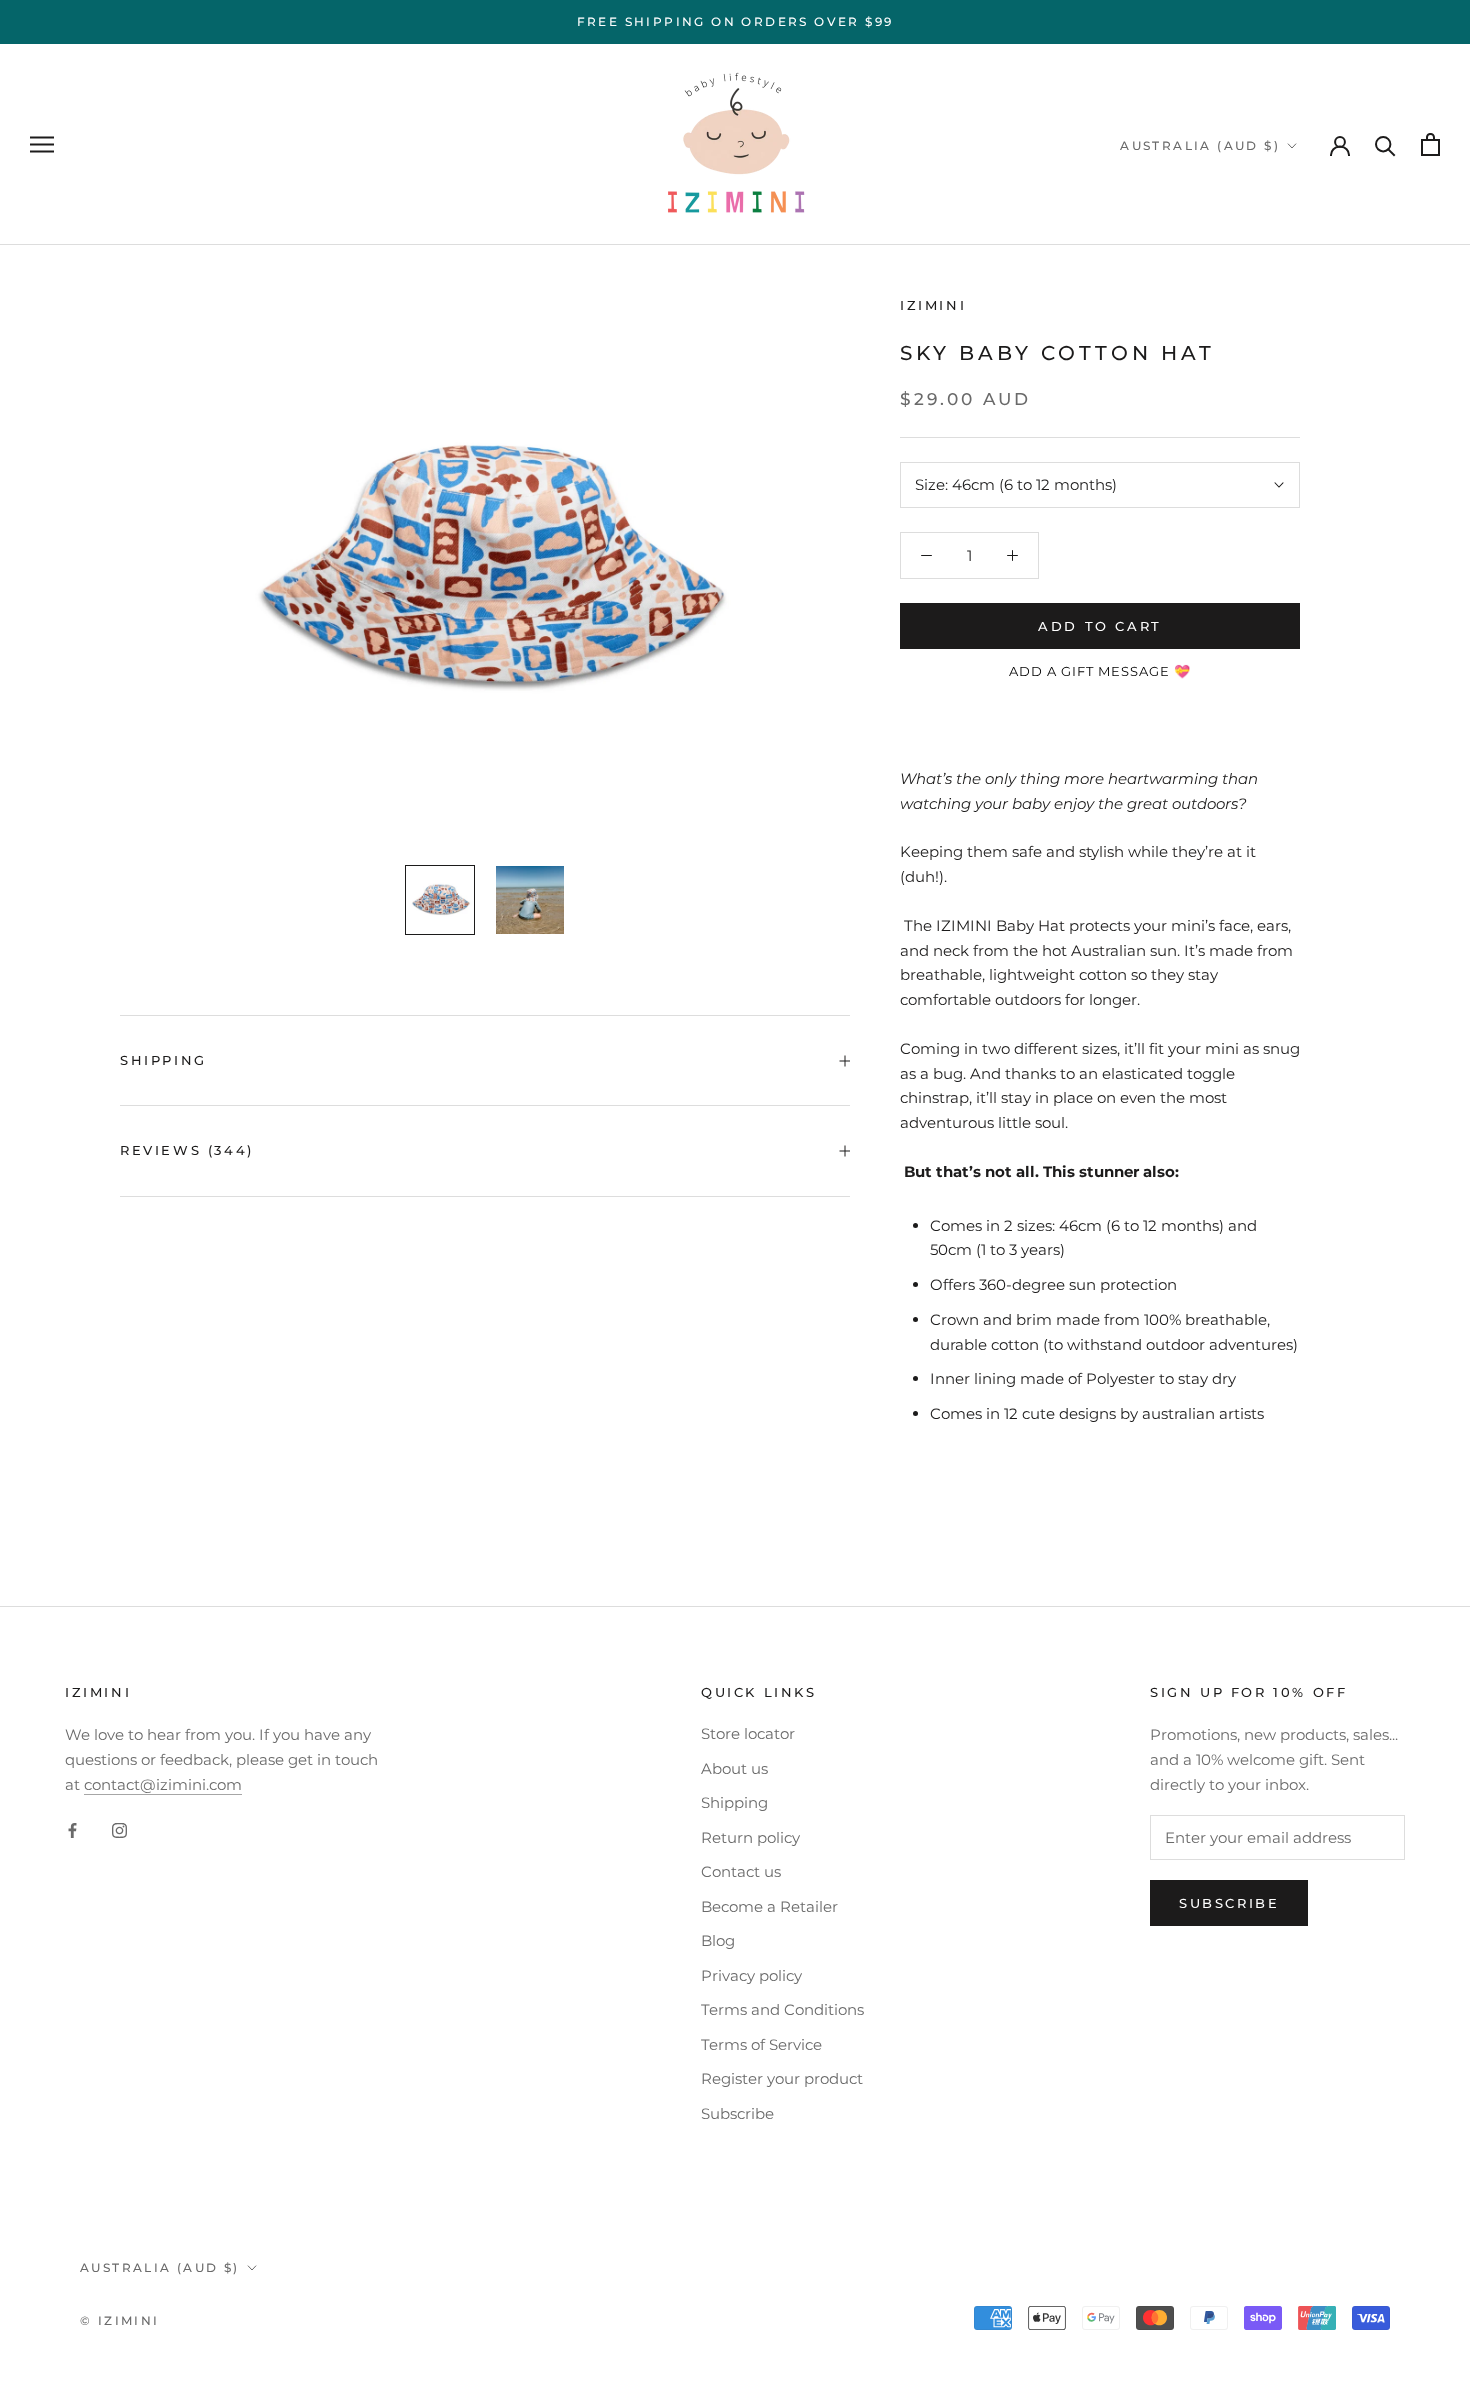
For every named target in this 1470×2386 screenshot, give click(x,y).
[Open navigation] (42, 145)
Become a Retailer (769, 1906)
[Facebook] (72, 1829)
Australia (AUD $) (1200, 145)
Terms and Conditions (782, 2009)
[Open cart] (1430, 144)
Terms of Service (761, 2044)
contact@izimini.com (163, 1784)
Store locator (748, 1733)
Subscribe (737, 2113)
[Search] (1385, 144)
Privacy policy (751, 1975)
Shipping (163, 1060)
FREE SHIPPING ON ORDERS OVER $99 (735, 21)
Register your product (782, 2078)
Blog (718, 1940)
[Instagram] (119, 1829)
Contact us (741, 1871)
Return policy (750, 1837)
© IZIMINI (120, 2320)
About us (734, 1768)
